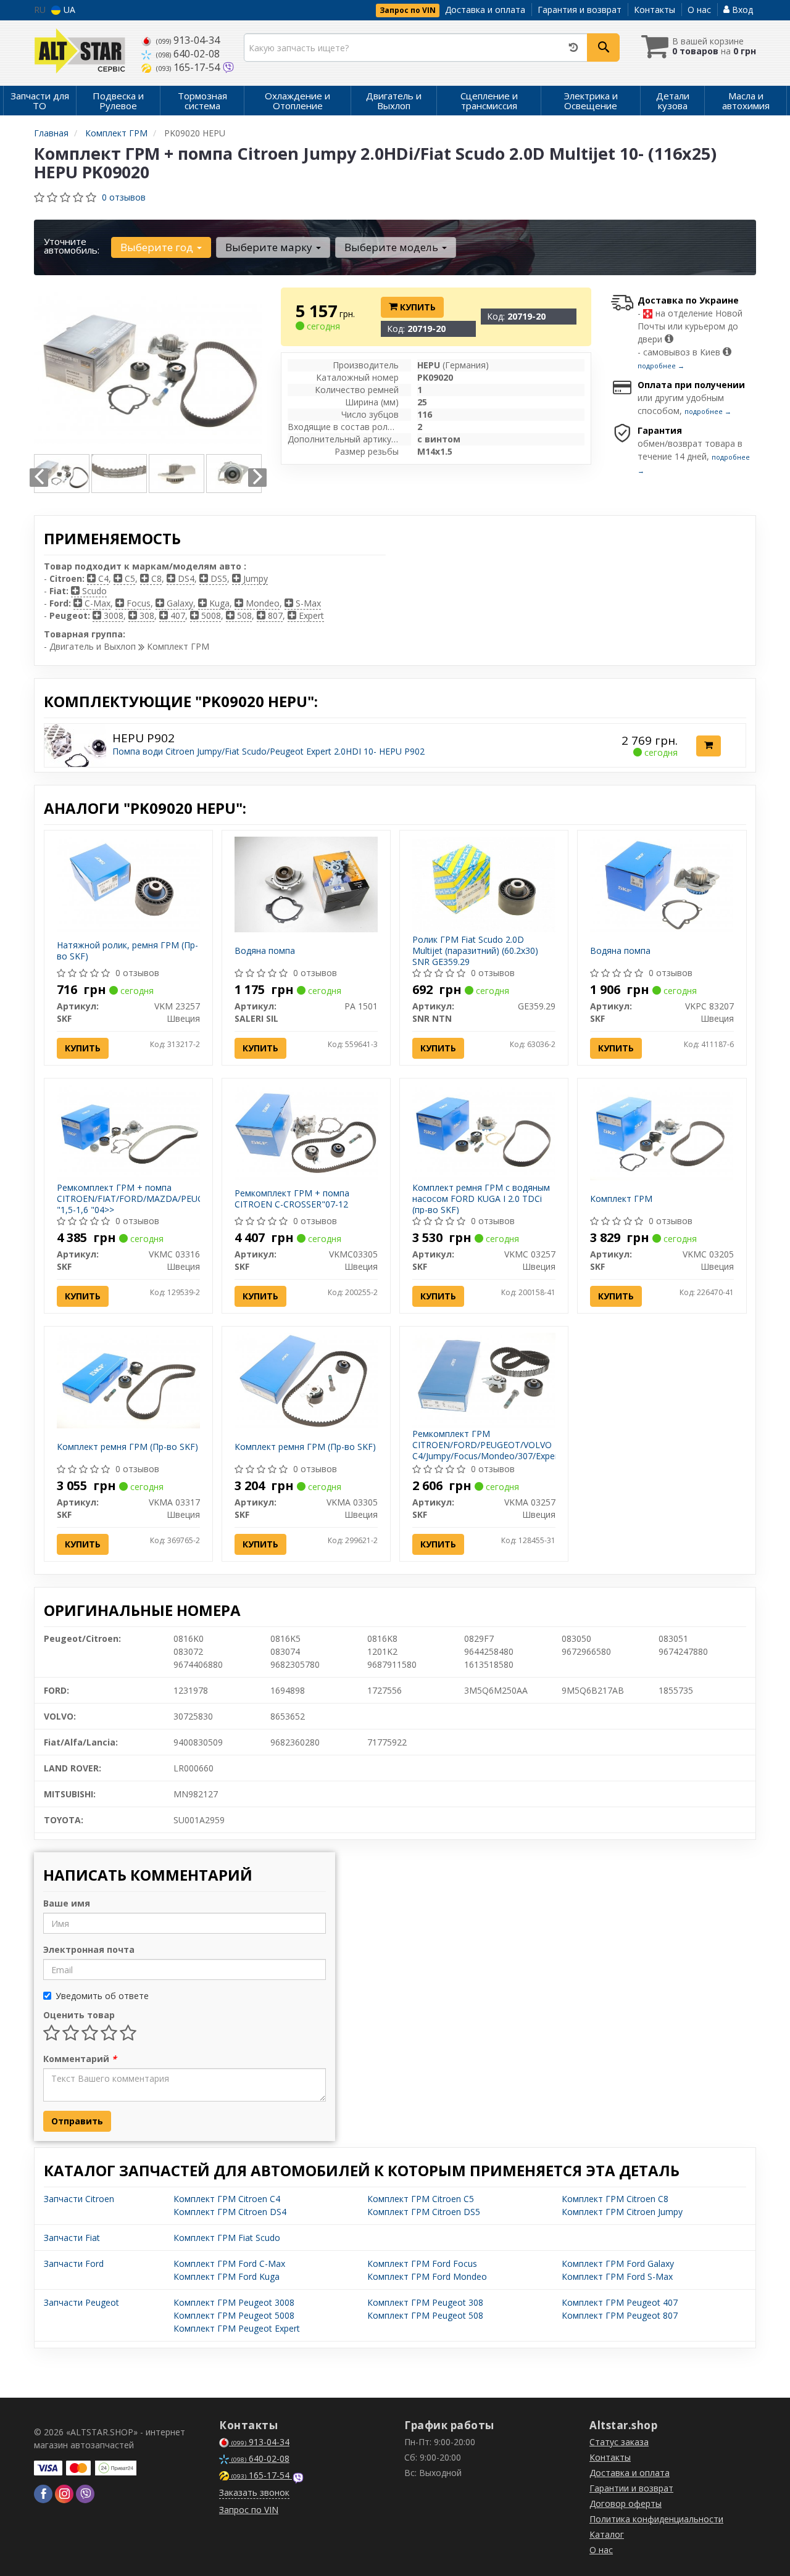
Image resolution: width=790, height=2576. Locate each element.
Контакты (655, 10)
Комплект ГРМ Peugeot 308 (425, 2302)
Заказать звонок (254, 2492)
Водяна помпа (265, 950)
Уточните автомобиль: (72, 246)
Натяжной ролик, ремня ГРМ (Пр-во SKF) (127, 950)
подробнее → (661, 366)
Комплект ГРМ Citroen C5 (421, 2199)
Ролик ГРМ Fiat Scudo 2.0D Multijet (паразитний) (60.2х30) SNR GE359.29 (475, 950)
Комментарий (80, 2059)
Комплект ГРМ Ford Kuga (227, 2276)
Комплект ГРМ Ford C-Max (229, 2263)
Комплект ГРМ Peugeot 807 (620, 2315)
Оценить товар (79, 2015)
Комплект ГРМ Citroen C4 (227, 2199)
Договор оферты (626, 2504)
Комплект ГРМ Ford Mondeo (427, 2276)
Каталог (607, 2534)
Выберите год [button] (158, 247)
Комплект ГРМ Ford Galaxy (618, 2263)
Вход (741, 10)
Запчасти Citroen (79, 2199)
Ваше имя (67, 1903)
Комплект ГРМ (621, 1199)
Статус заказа (619, 2442)
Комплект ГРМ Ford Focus (422, 2263)
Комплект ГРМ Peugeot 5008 (234, 2315)
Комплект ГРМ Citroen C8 (615, 2199)
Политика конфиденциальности (656, 2519)
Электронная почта (89, 1949)
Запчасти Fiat (72, 2238)
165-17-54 (189, 67)
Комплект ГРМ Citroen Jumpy (622, 2212)
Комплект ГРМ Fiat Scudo (227, 2238)
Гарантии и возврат (631, 2488)
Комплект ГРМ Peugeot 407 (620, 2302)
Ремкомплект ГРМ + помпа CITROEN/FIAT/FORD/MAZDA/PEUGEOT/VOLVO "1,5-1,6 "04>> (155, 1199)
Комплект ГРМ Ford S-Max (617, 2276)
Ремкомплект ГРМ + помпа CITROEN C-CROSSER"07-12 (292, 1199)
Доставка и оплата (485, 10)
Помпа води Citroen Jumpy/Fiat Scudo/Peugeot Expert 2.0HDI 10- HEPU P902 (268, 751)
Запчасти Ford (74, 2263)
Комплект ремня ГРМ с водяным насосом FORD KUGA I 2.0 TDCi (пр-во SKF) (481, 1199)
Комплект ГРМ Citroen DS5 (424, 2212)
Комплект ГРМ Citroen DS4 (230, 2212)
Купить (417, 307)
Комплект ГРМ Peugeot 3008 (234, 2302)
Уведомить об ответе (102, 1996)
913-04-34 (188, 40)
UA (68, 10)
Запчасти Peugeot (81, 2302)
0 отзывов (124, 197)
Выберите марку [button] (270, 247)
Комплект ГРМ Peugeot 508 (425, 2315)
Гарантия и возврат (580, 10)
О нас (699, 10)
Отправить (77, 2121)
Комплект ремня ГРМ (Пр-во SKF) (127, 1447)
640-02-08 (188, 54)
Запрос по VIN (408, 10)
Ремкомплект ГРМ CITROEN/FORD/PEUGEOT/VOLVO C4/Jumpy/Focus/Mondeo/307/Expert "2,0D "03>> (487, 1451)
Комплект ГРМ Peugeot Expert (237, 2328)
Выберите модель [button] (393, 247)
